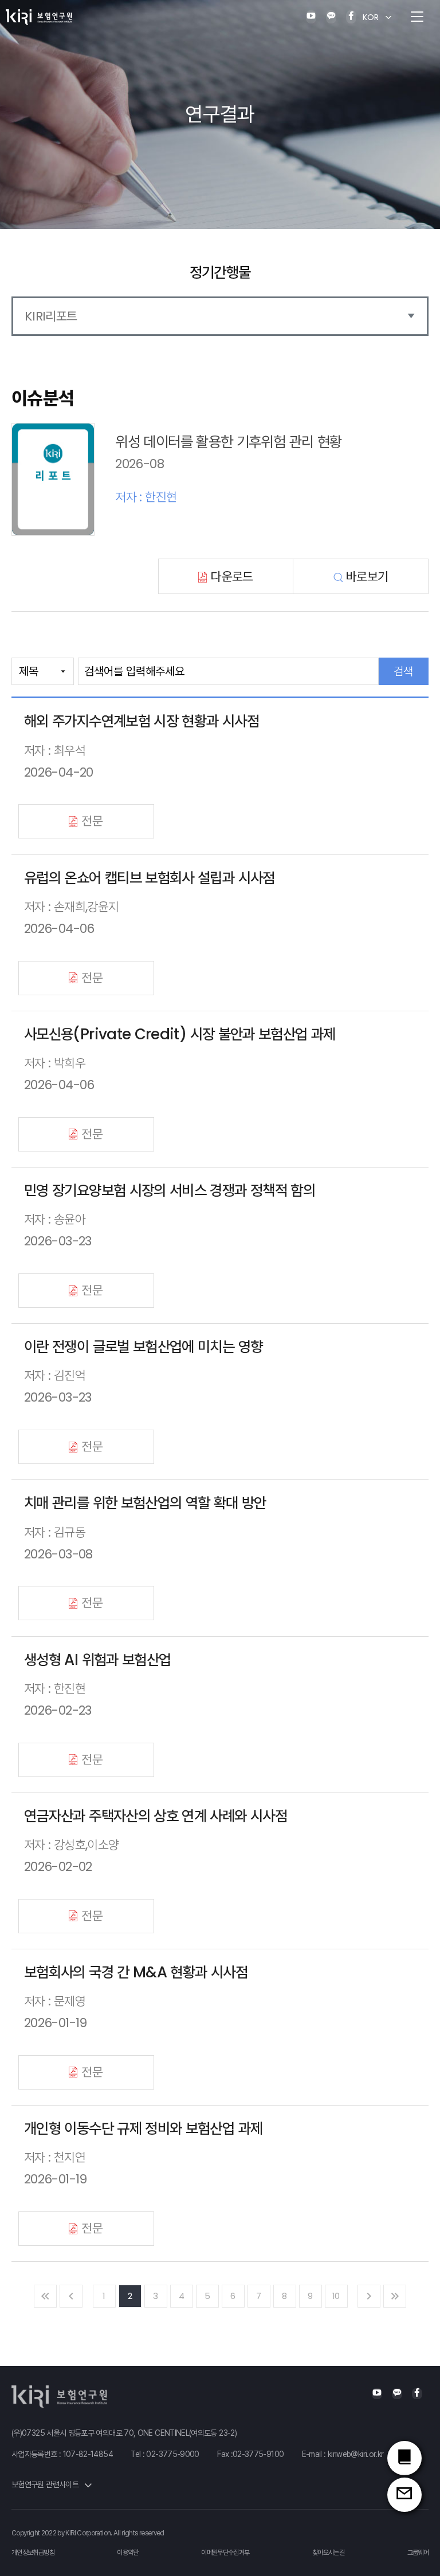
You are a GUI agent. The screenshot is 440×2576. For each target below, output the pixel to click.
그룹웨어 (418, 2553)
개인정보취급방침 (33, 2553)
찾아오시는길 (328, 2553)
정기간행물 (220, 272)
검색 (403, 671)
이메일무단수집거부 (225, 2553)
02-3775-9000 (172, 2454)
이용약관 (127, 2553)
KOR (371, 17)
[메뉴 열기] (417, 17)
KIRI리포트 (51, 316)
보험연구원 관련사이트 (46, 2484)
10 (336, 2296)
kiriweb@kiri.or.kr (355, 2454)
